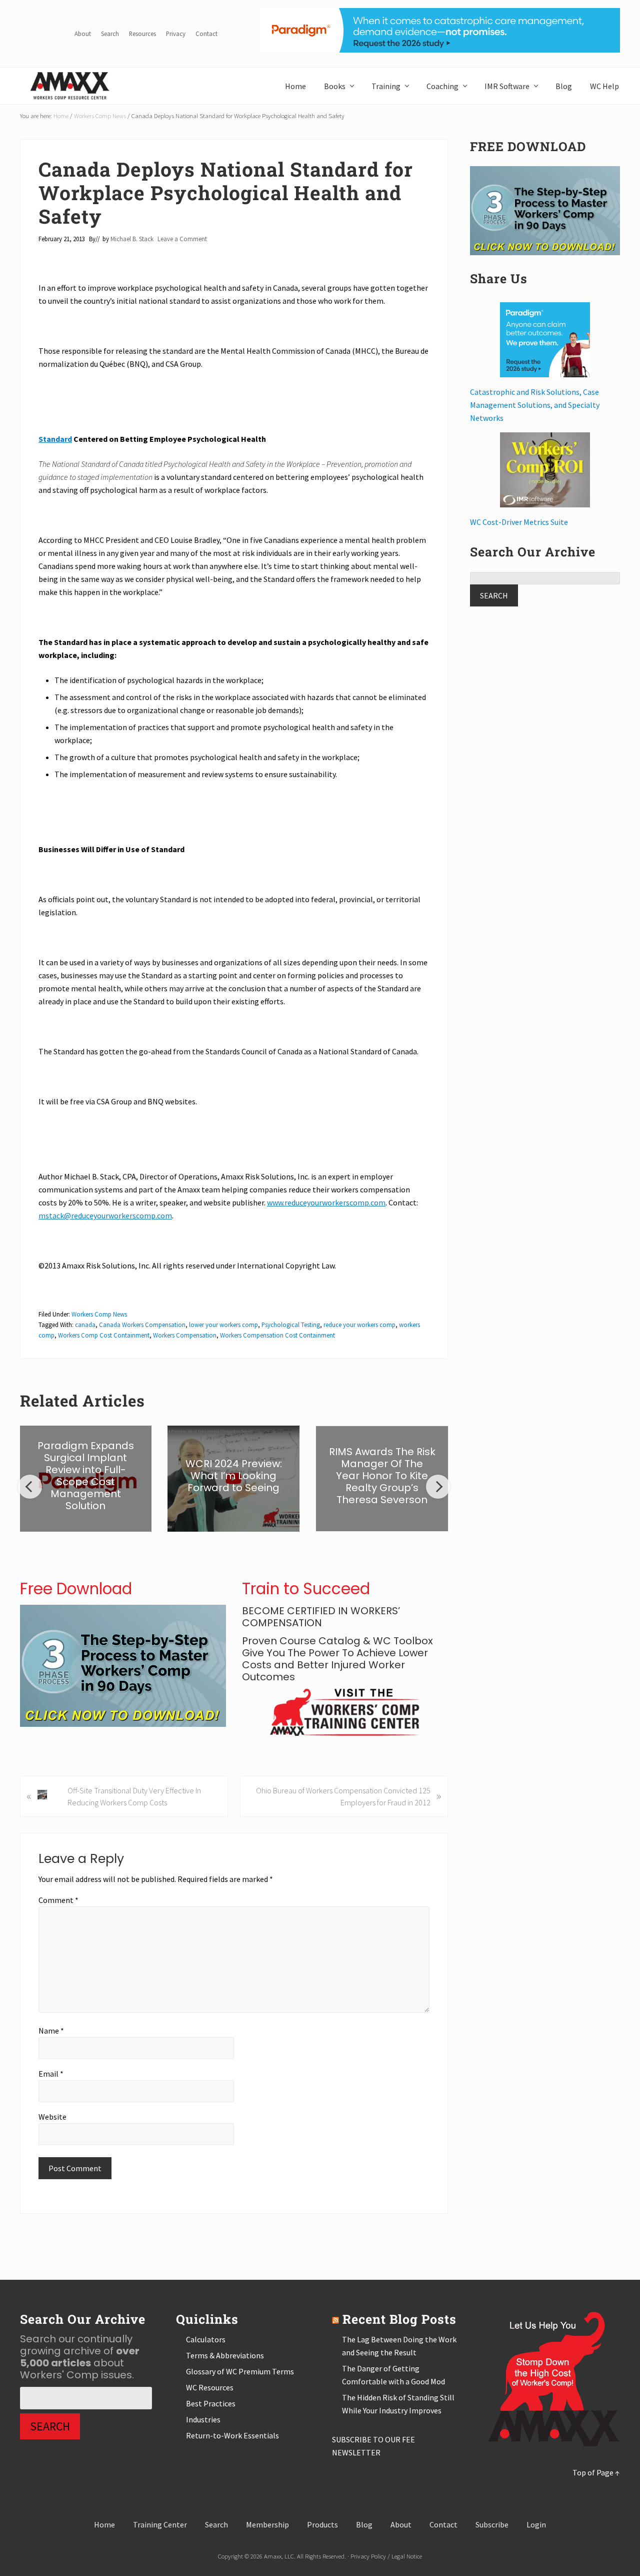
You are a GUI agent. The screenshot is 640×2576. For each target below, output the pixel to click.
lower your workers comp (223, 1325)
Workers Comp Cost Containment (104, 1335)
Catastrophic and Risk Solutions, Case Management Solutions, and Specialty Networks (535, 405)
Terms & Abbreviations (225, 2355)
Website (52, 2117)
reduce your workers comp (359, 1325)
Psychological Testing (291, 1325)
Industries (203, 2419)
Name (51, 2031)
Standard (55, 439)
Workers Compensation (185, 1335)
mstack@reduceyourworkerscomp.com (105, 1215)
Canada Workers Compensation (142, 1325)
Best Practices (211, 2403)
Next (438, 1487)
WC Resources (210, 2387)
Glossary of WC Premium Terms (240, 2371)
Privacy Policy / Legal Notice (386, 2556)
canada (85, 1325)
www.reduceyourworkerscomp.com (326, 1202)
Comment (58, 1900)
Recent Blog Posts (399, 2319)
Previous (30, 1487)
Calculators (206, 2339)
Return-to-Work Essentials (232, 2435)
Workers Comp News (99, 1314)
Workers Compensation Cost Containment (277, 1335)
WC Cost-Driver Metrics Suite (519, 522)
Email (51, 2074)
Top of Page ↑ (596, 2472)
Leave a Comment (182, 239)
